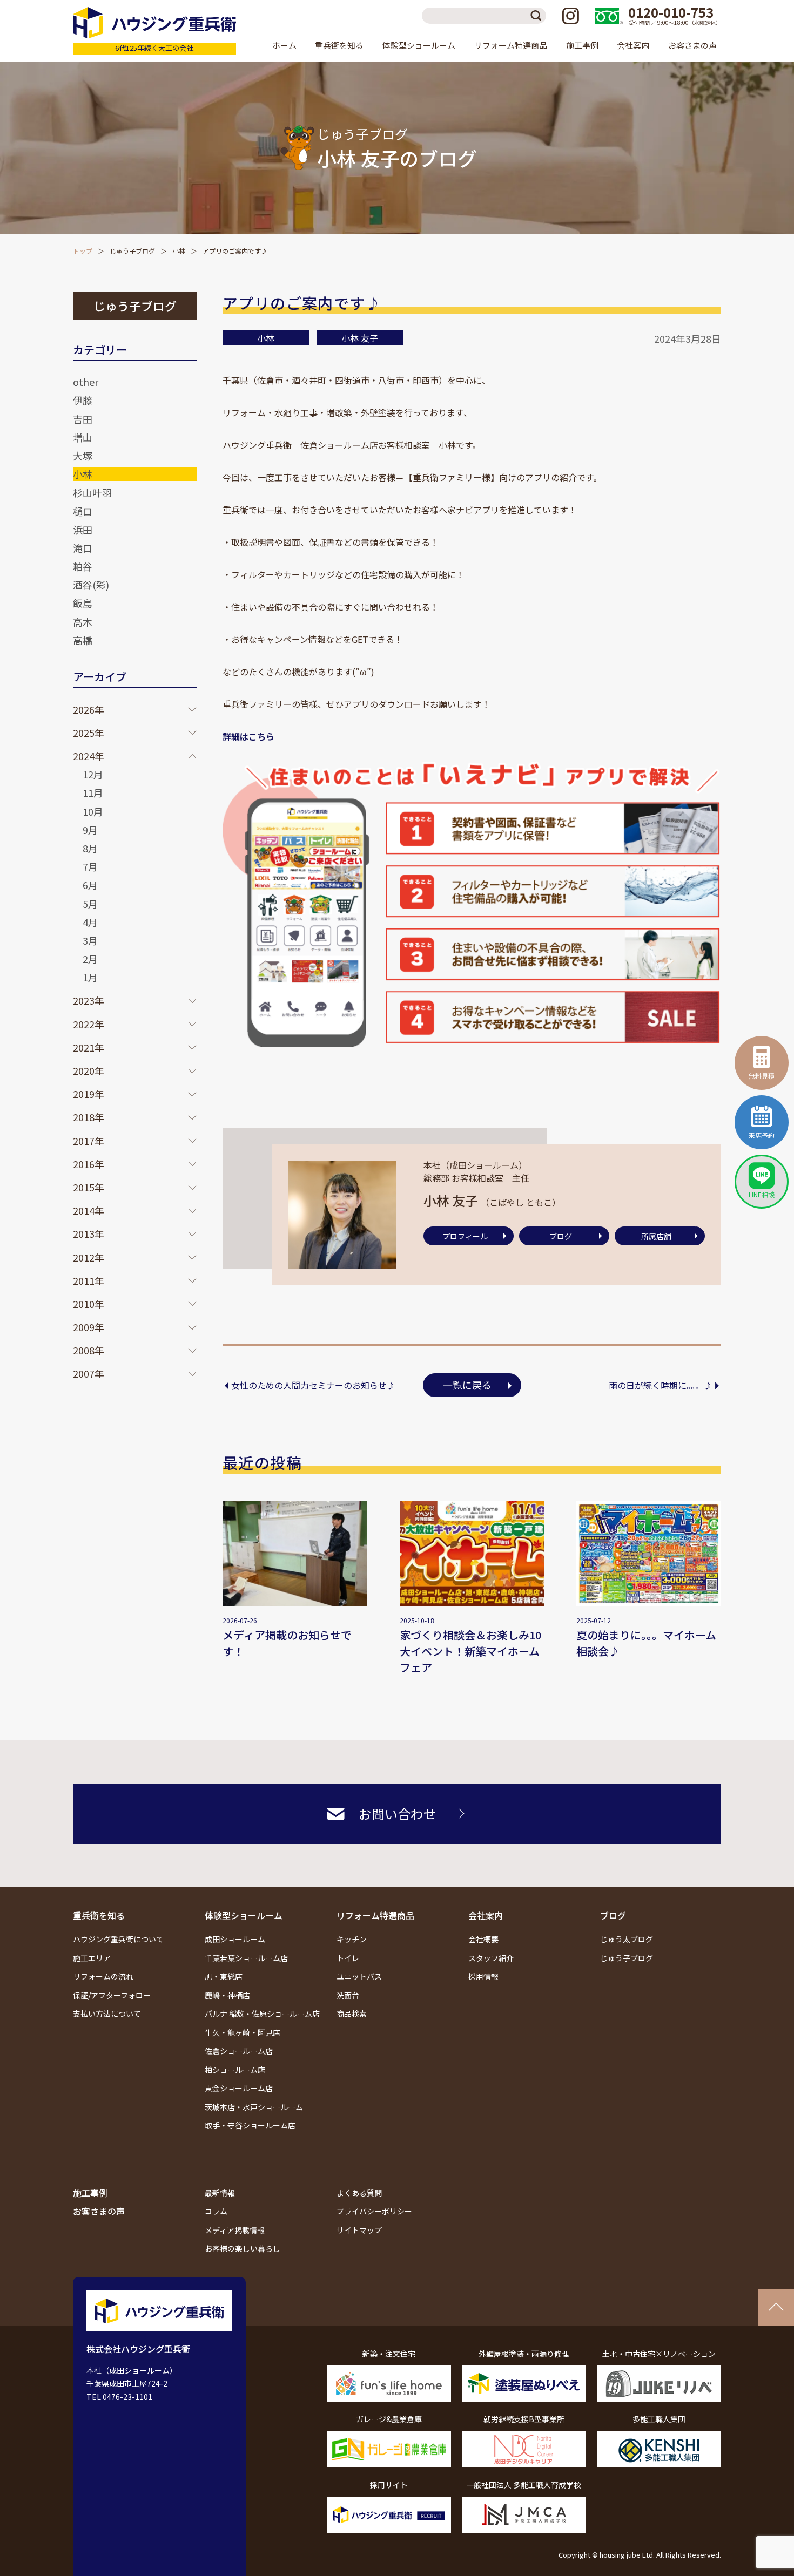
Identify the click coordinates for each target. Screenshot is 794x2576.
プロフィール (465, 1236)
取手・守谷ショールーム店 (250, 2125)
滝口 (83, 548)
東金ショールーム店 (239, 2088)
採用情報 (483, 1976)
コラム (216, 2211)
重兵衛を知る (99, 1915)
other (86, 382)
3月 (90, 940)
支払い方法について (107, 2014)
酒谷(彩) (91, 585)
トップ (83, 251)
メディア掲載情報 (235, 2230)
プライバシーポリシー (374, 2211)
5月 (90, 904)
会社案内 (486, 1915)
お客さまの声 (692, 45)
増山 (83, 437)
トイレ (348, 1958)
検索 (538, 16)
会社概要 (483, 1939)
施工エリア (92, 1958)
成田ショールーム (235, 1939)
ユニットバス (359, 1976)
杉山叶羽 (92, 492)
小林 (179, 251)
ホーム (284, 45)
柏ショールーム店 (235, 2070)
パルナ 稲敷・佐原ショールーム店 (262, 2014)
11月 (93, 792)
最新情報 (220, 2193)
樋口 (83, 511)
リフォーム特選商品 (375, 1915)
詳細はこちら (248, 736)
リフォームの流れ (103, 1976)
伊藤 (83, 400)
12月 (93, 774)
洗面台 (348, 1995)
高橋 (83, 640)
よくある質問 (359, 2193)
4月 (90, 922)
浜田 (83, 530)
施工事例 (582, 45)
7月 (90, 866)
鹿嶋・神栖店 (227, 1995)
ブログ (561, 1236)
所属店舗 (656, 1236)
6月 (90, 885)
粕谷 (83, 566)
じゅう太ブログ (627, 1939)
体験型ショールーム (244, 1915)
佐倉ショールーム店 (239, 2051)
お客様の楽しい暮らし (243, 2248)
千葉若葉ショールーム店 (246, 1958)
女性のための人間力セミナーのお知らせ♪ (313, 1385)
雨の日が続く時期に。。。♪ (661, 1385)
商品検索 (352, 2014)
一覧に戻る (467, 1385)
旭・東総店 (224, 1976)
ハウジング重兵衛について (118, 1939)
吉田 (83, 419)
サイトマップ (359, 2230)
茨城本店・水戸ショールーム (254, 2107)
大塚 (83, 456)
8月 (90, 848)
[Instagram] (570, 16)
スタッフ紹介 (491, 1958)
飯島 (83, 603)
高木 (83, 622)
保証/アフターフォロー (112, 1995)
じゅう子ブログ (132, 251)
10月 (93, 811)
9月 (90, 830)
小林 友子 (360, 338)
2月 (90, 959)
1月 (90, 977)
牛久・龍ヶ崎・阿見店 (243, 2032)
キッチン (352, 1939)
